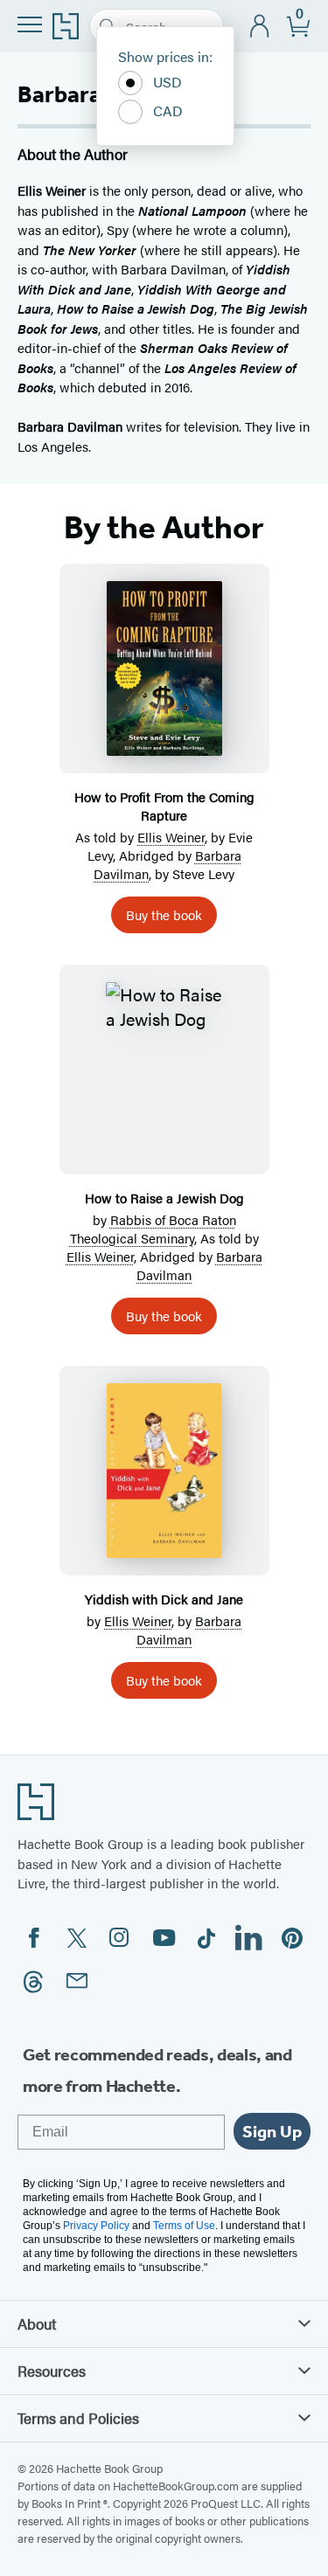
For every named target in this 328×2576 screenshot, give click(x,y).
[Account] (260, 27)
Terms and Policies (78, 2418)
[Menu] (30, 24)
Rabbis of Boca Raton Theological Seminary (153, 1229)
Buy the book (164, 914)
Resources (52, 2371)
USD (167, 82)
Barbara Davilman (189, 1630)
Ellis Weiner (171, 837)
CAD (168, 111)
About (37, 2323)
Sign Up (272, 2131)
